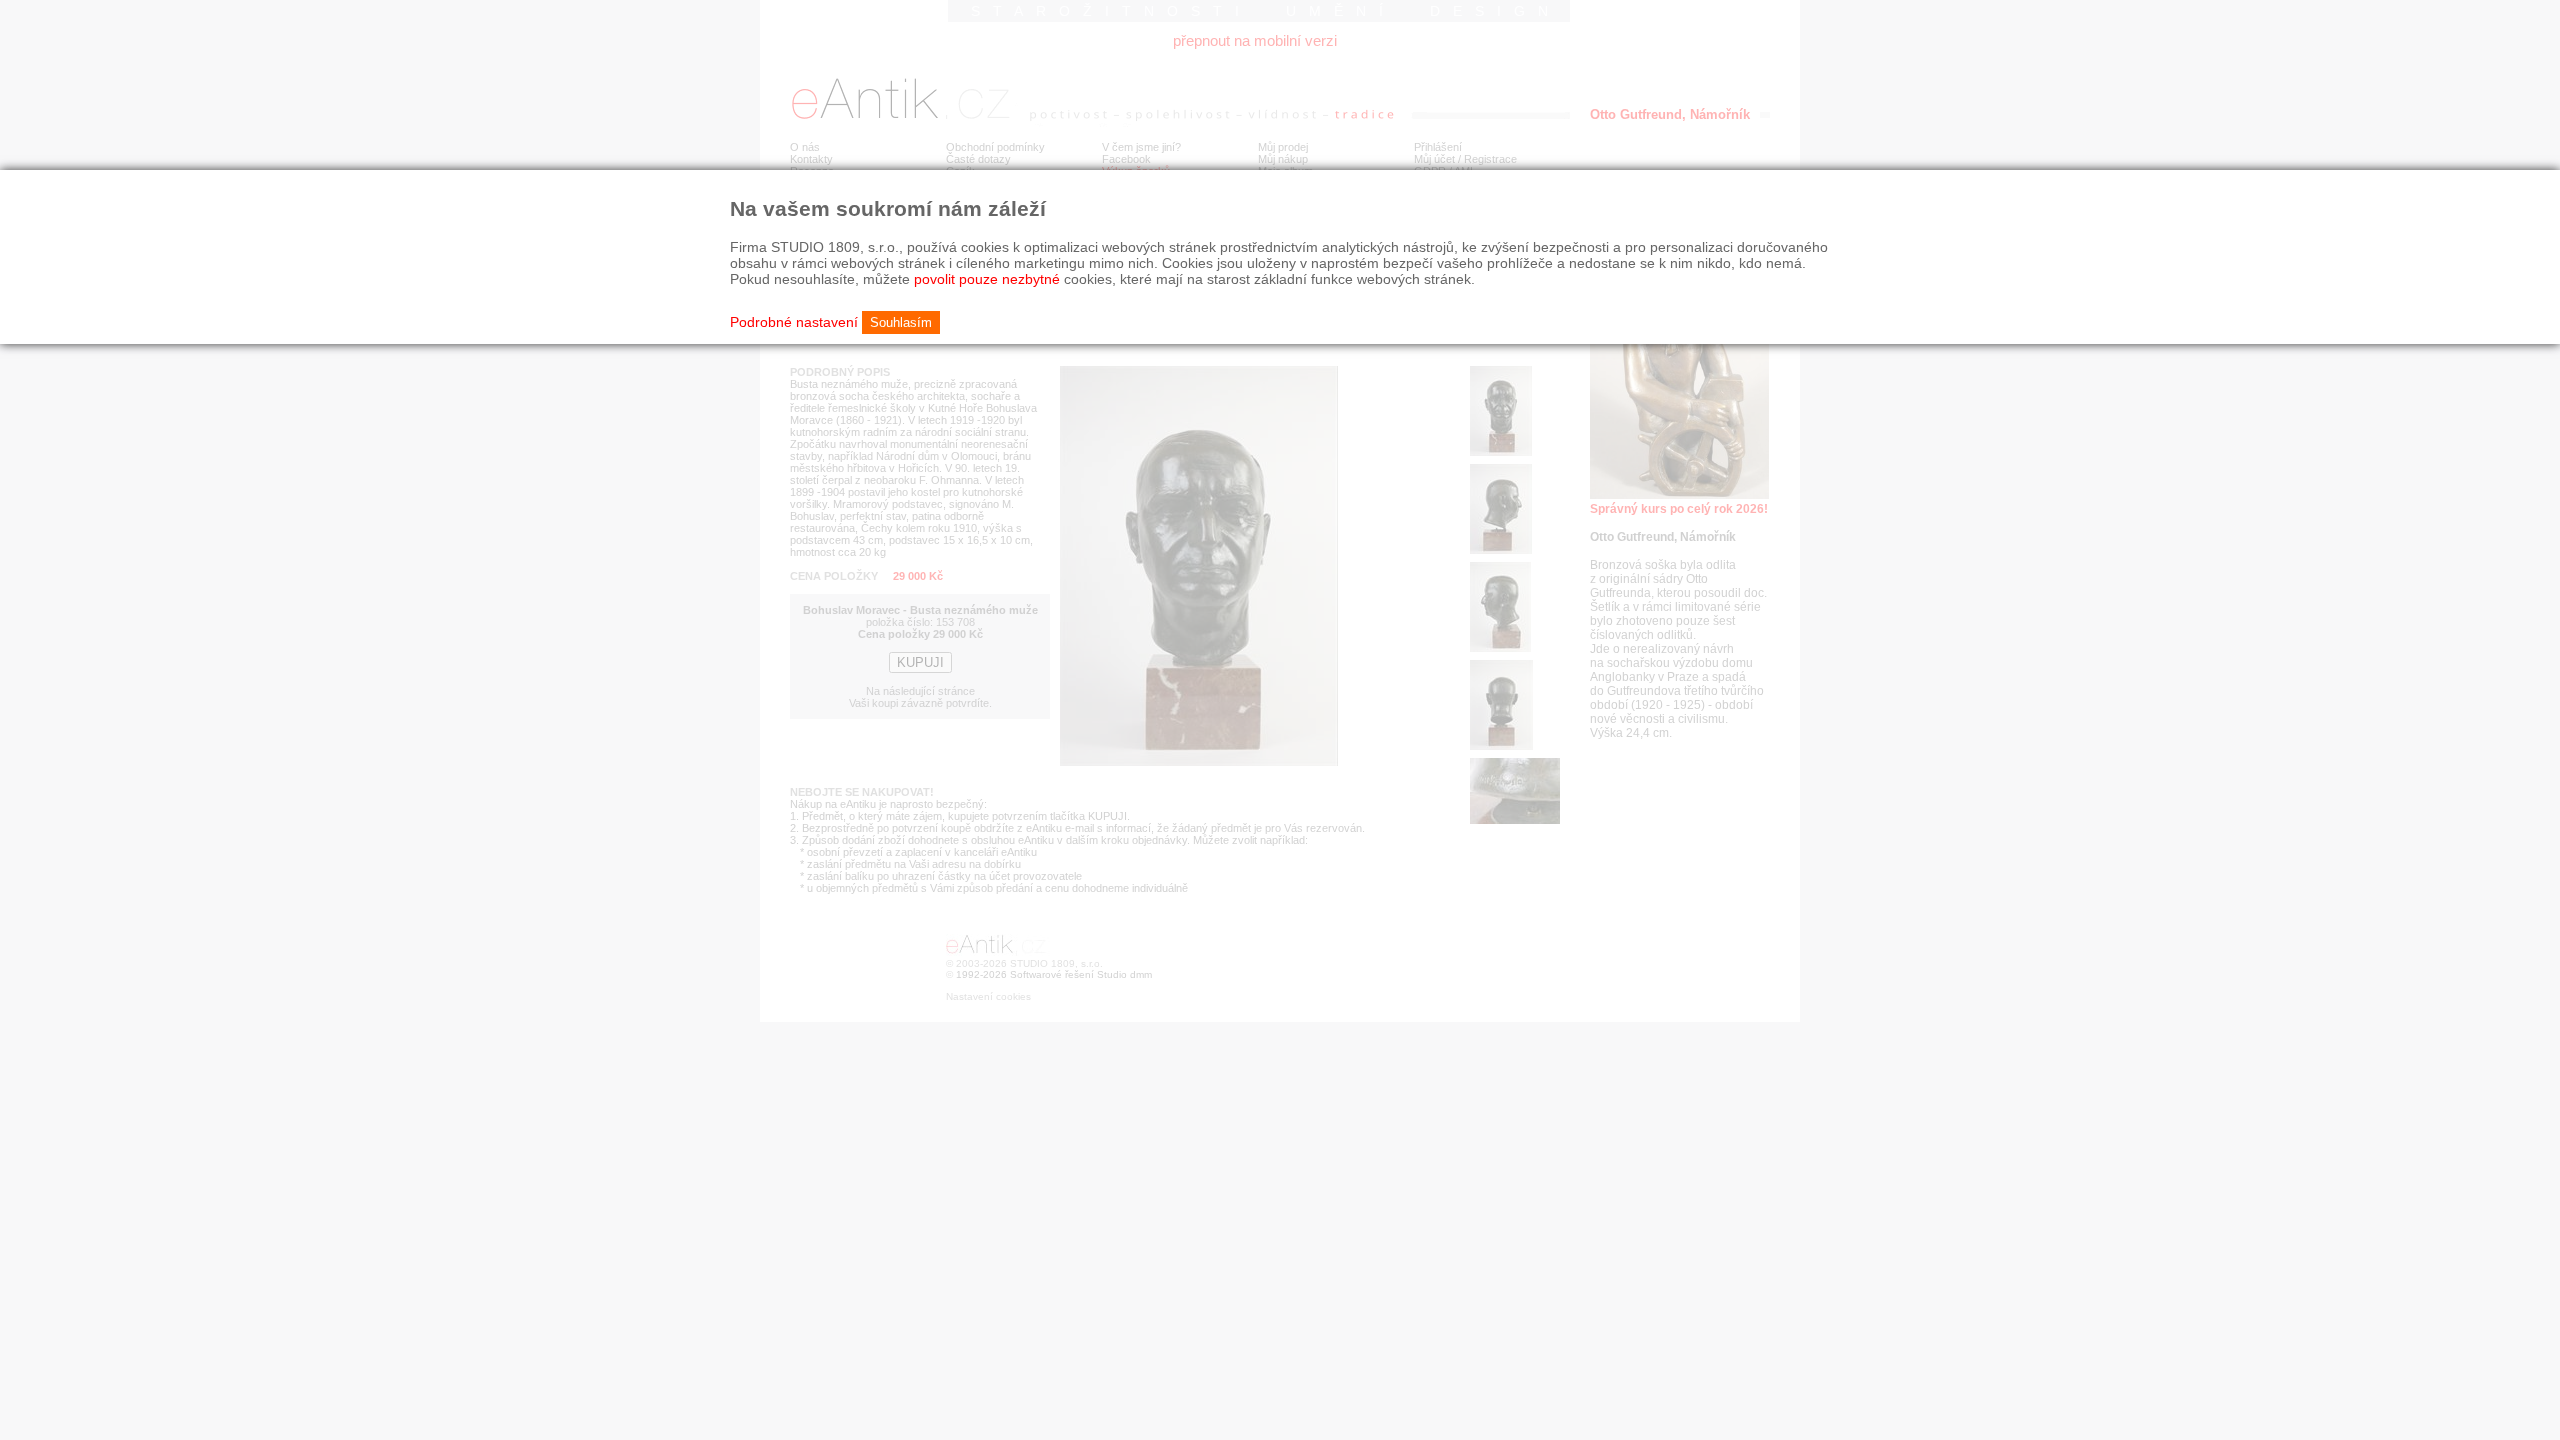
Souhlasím (901, 322)
